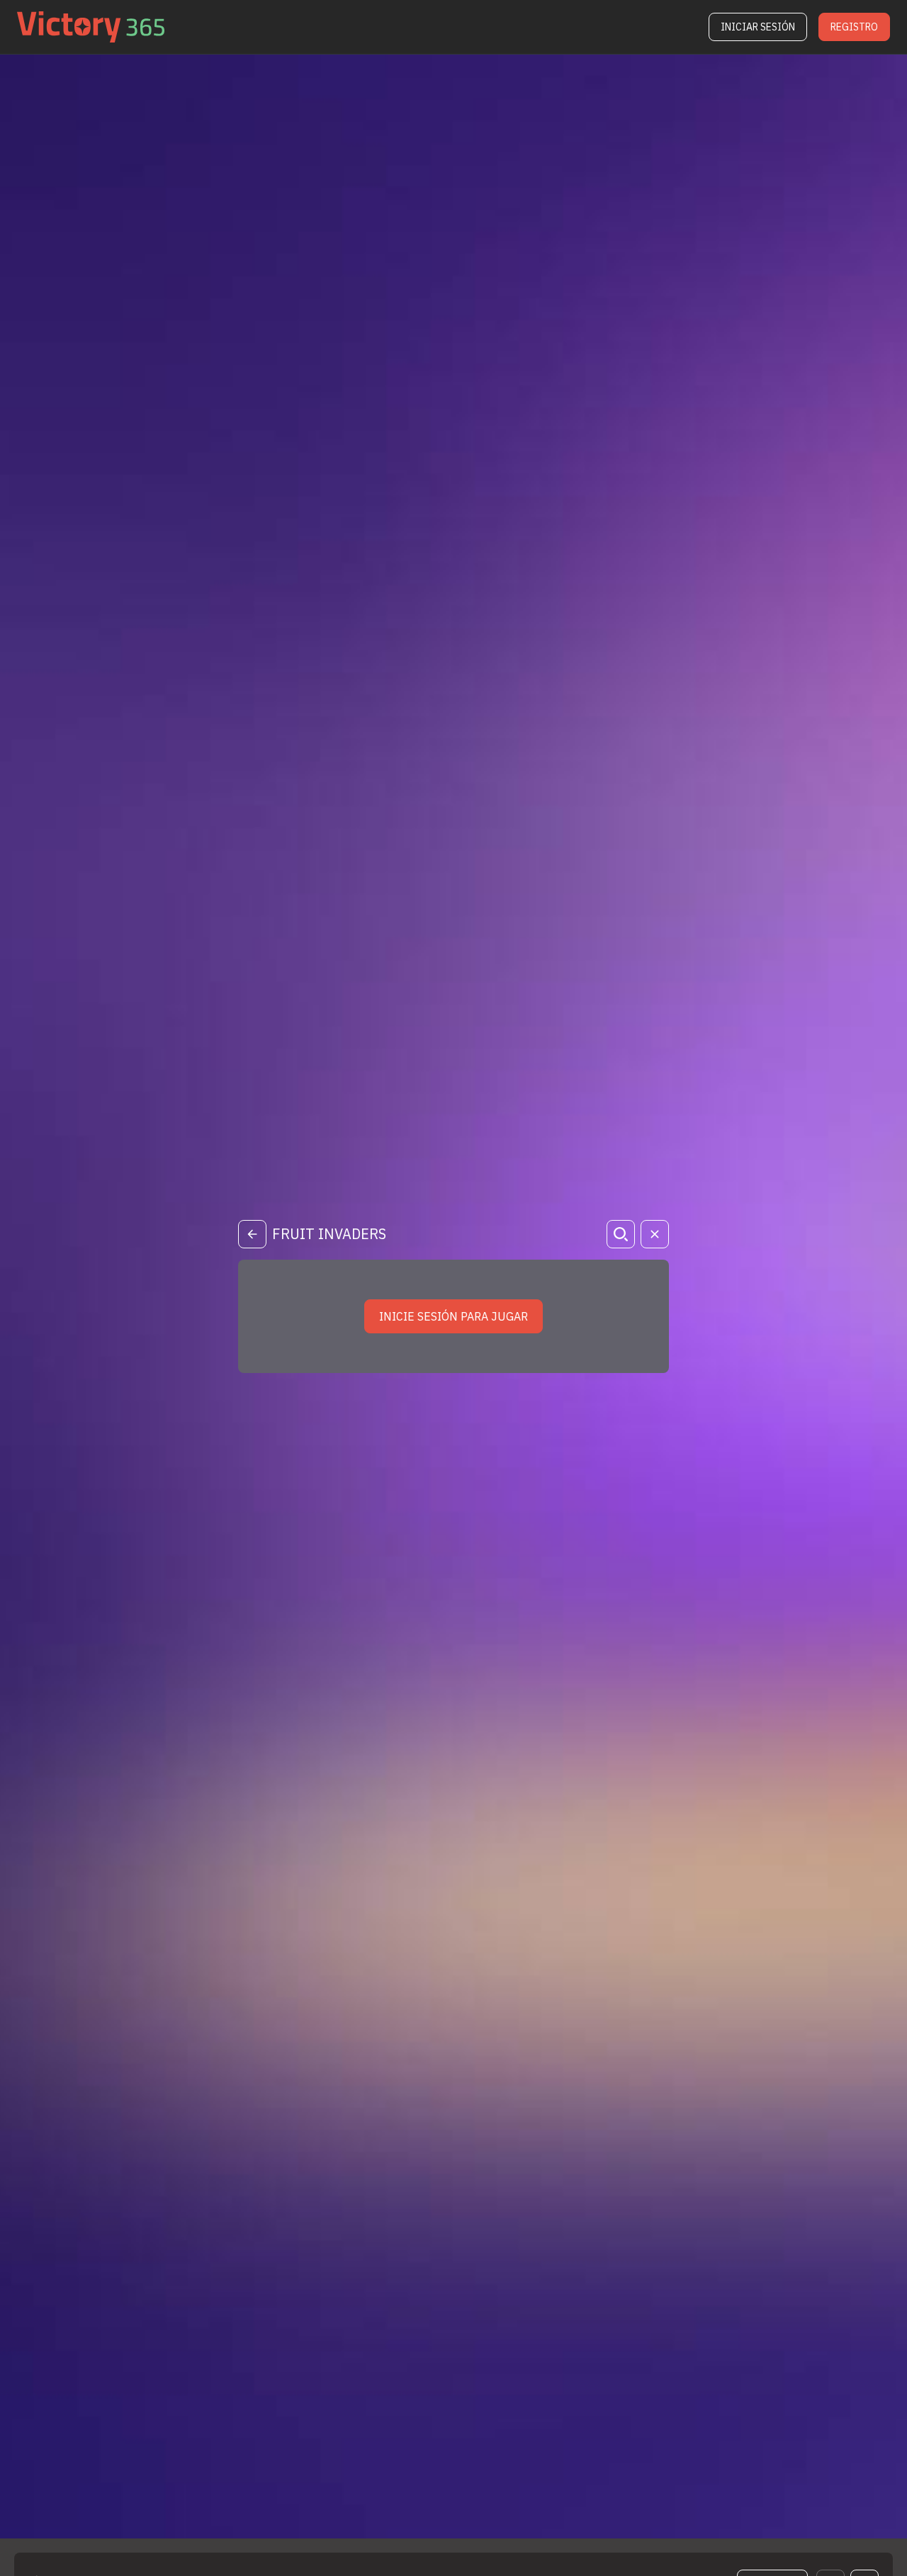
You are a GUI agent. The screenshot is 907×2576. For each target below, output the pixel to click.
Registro (854, 27)
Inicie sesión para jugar (453, 1316)
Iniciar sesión (758, 27)
